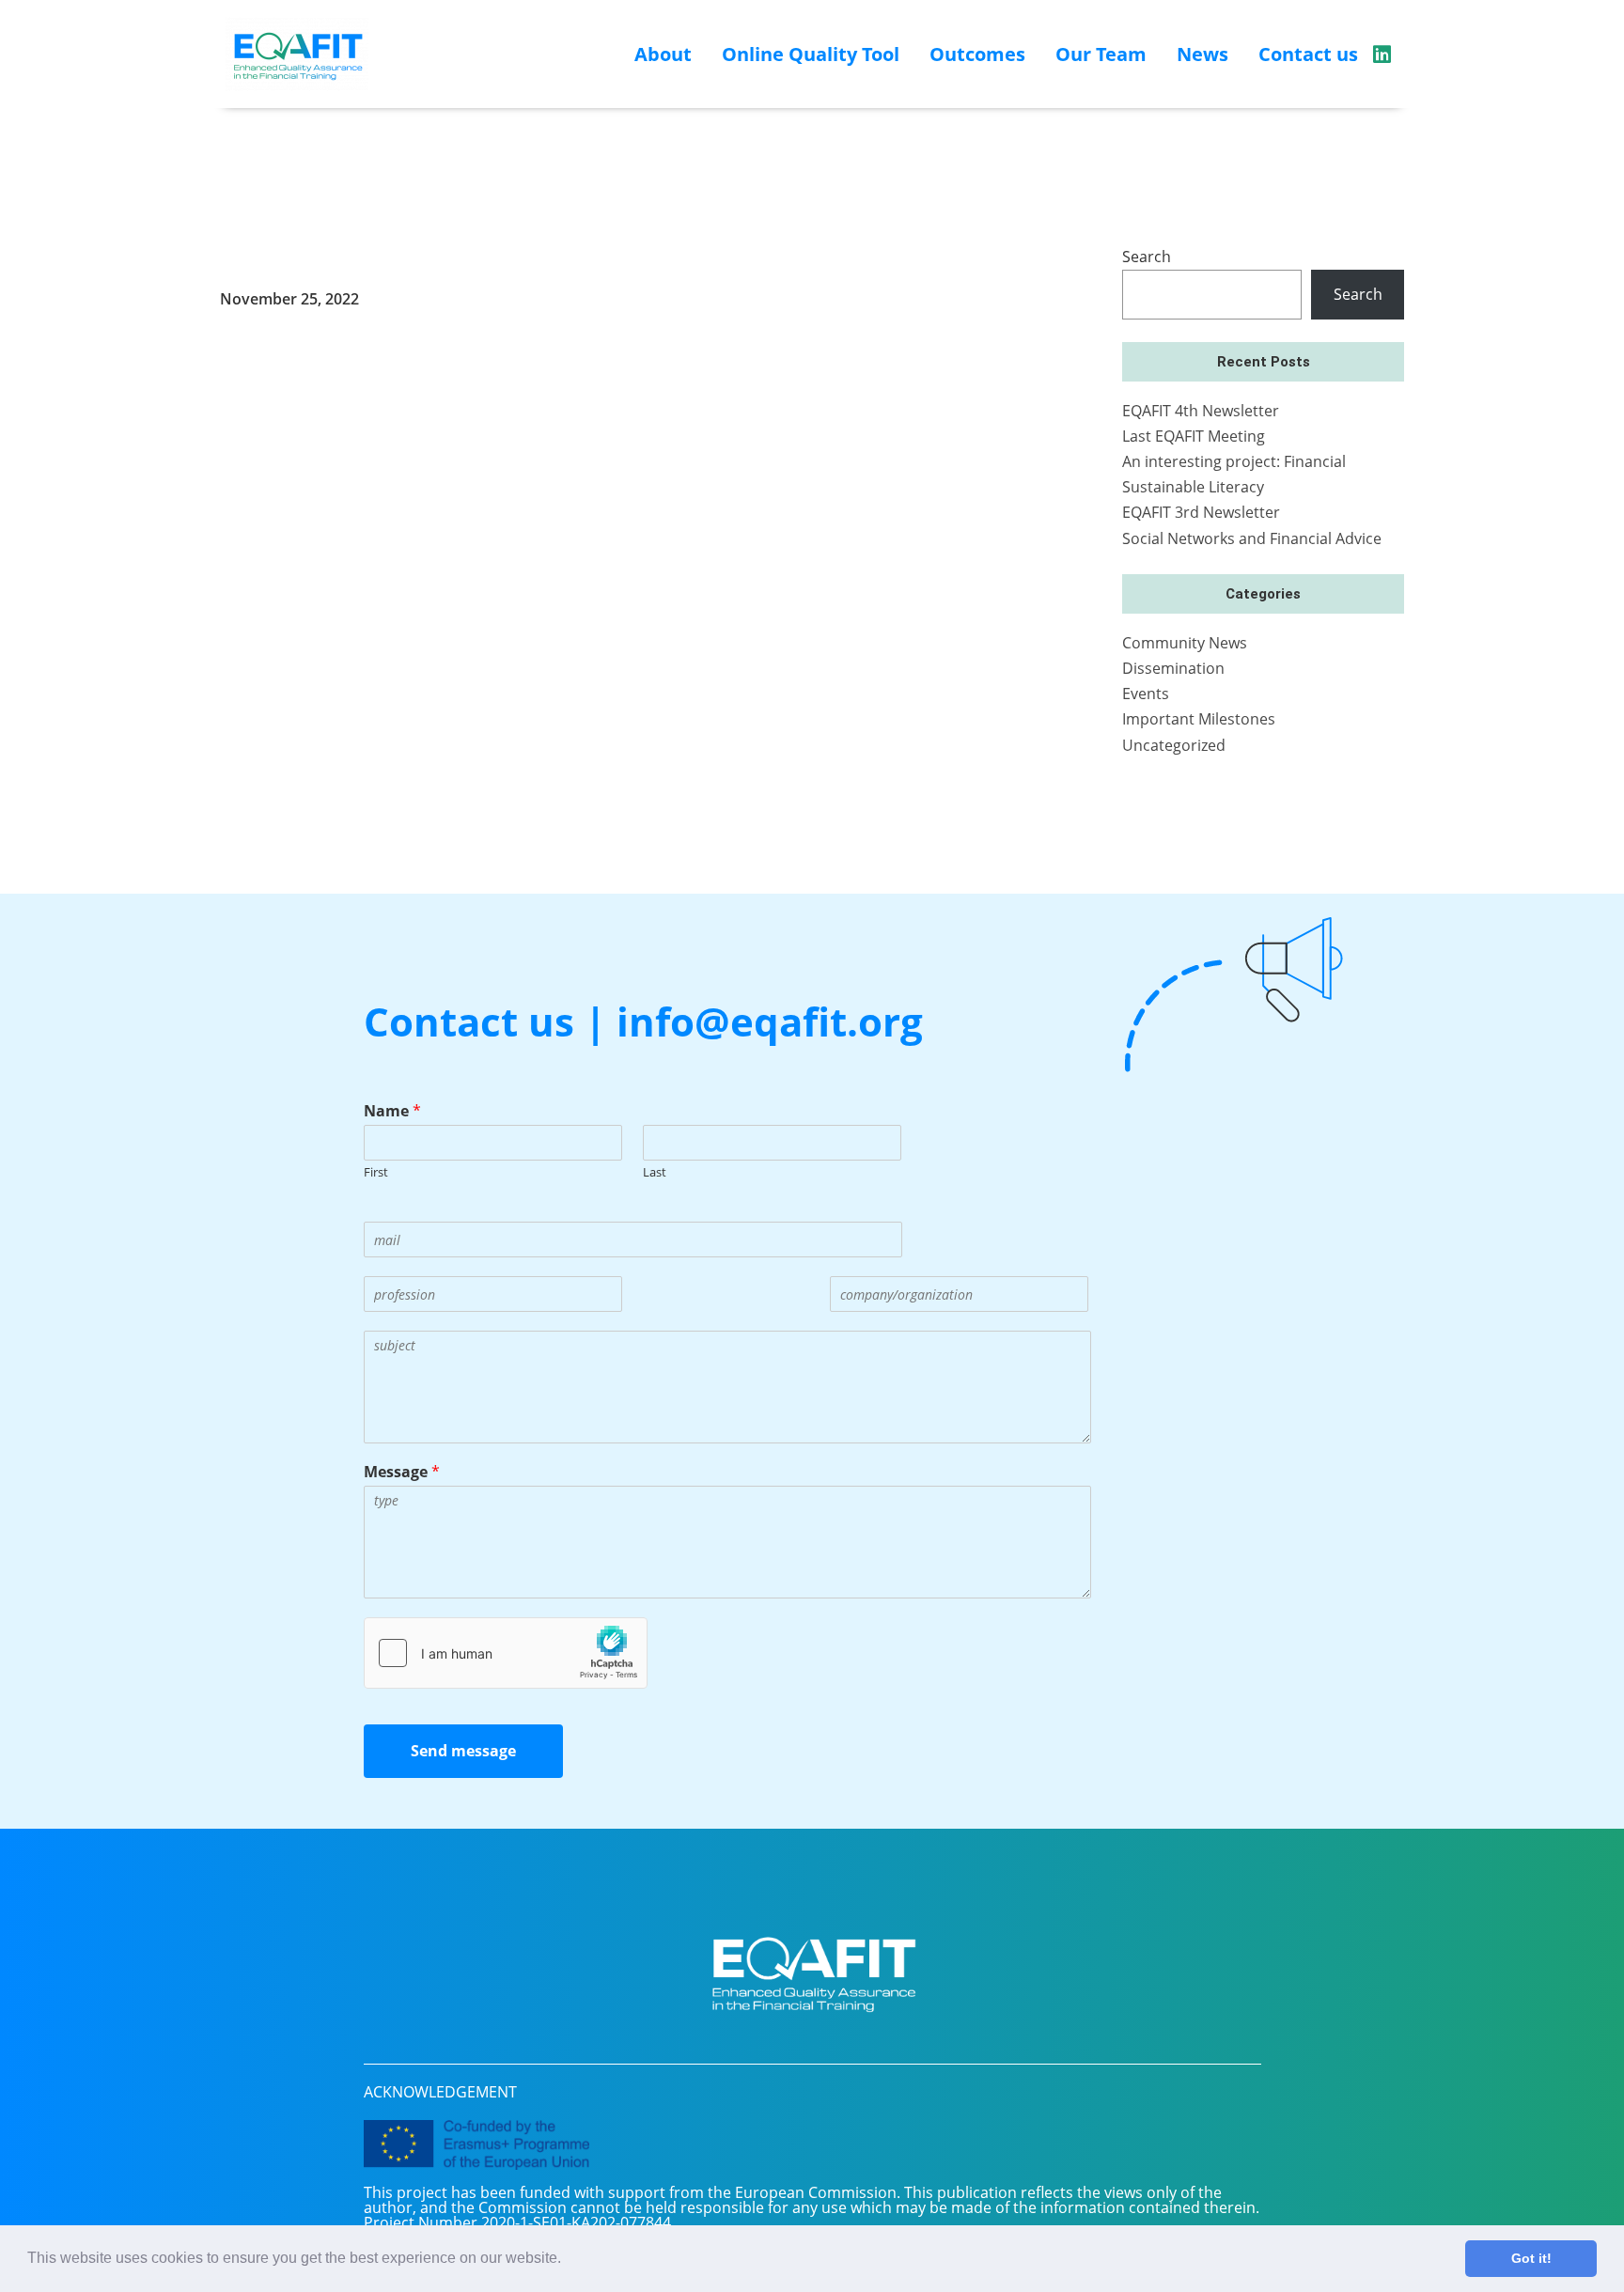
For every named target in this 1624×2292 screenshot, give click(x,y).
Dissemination (1173, 668)
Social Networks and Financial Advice (1252, 538)
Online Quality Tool (811, 54)
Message (402, 1472)
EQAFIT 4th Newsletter (1201, 411)
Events (1146, 694)
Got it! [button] (1531, 2258)
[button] (568, 2260)
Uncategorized (1174, 745)
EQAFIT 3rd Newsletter (1201, 512)
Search (1147, 257)
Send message (463, 1751)
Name (392, 1111)
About (663, 54)
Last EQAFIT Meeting (1194, 436)
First (376, 1172)
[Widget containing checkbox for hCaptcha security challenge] (506, 1653)
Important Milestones (1199, 719)
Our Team (1101, 54)
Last (655, 1172)
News (1202, 54)
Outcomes (977, 54)
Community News (1185, 643)
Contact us (1308, 54)
